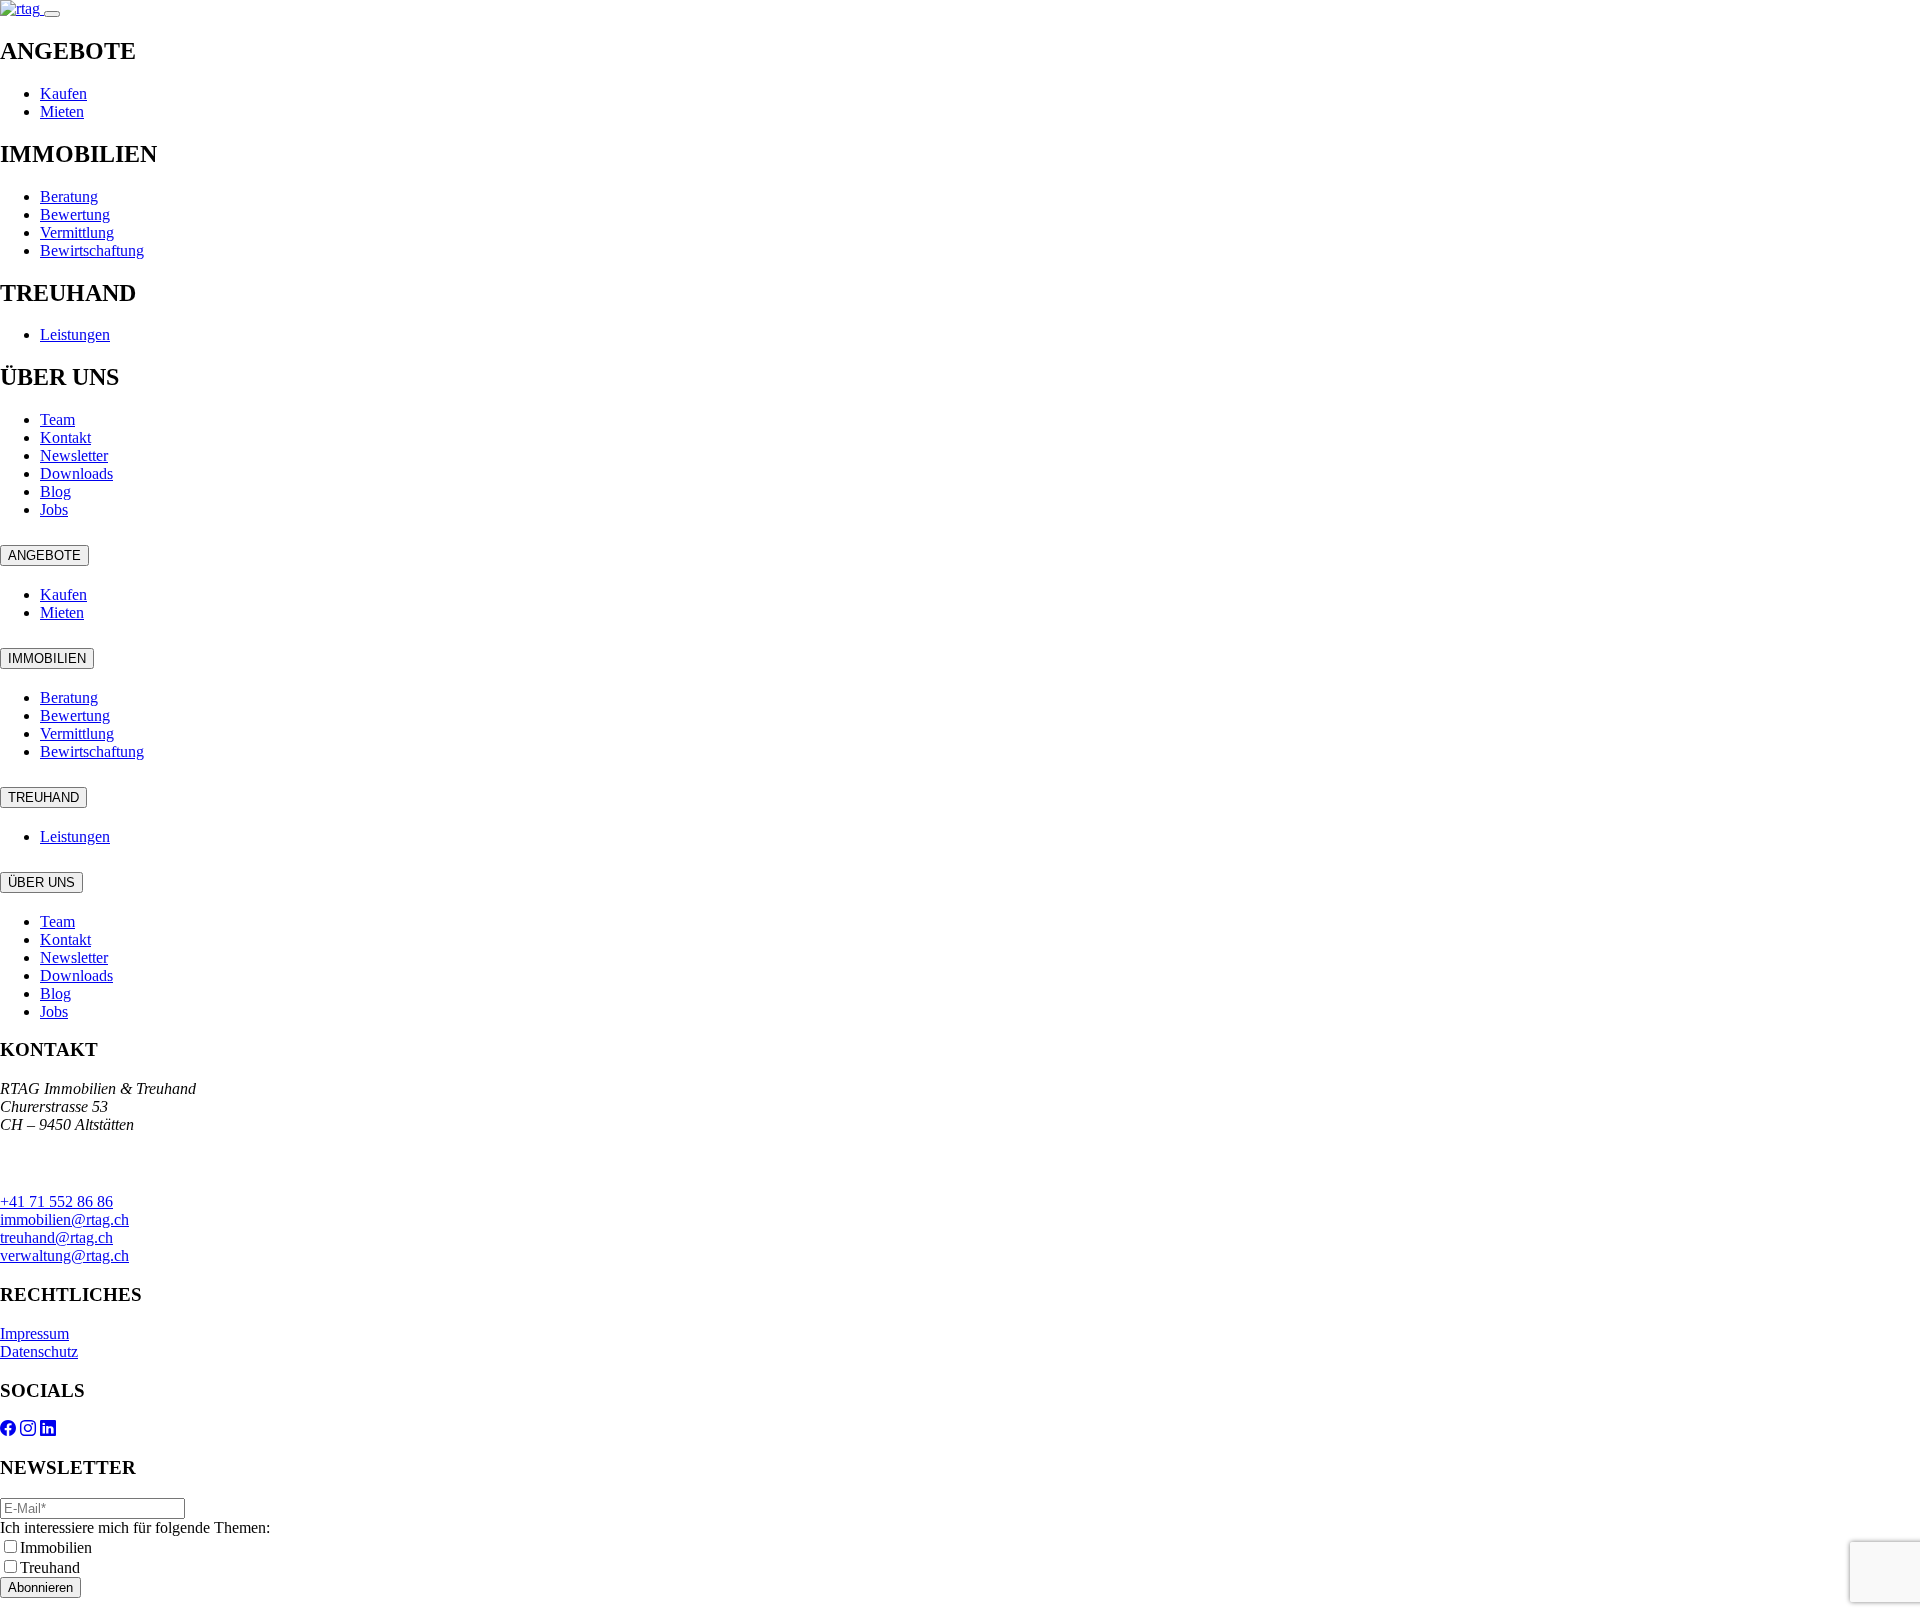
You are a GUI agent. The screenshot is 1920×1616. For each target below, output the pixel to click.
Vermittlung (77, 232)
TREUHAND (43, 797)
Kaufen (63, 93)
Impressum (34, 1333)
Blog (55, 491)
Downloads (76, 473)
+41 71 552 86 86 (56, 1201)
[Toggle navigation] (52, 14)
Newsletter (74, 455)
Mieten (62, 111)
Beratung (69, 196)
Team (57, 419)
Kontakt (65, 437)
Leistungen (75, 334)
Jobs (54, 509)
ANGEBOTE (44, 555)
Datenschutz (39, 1351)
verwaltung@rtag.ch (64, 1255)
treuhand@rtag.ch (56, 1237)
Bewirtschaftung (92, 250)
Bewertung (75, 214)
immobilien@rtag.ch (64, 1219)
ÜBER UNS (41, 882)
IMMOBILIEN (47, 658)
